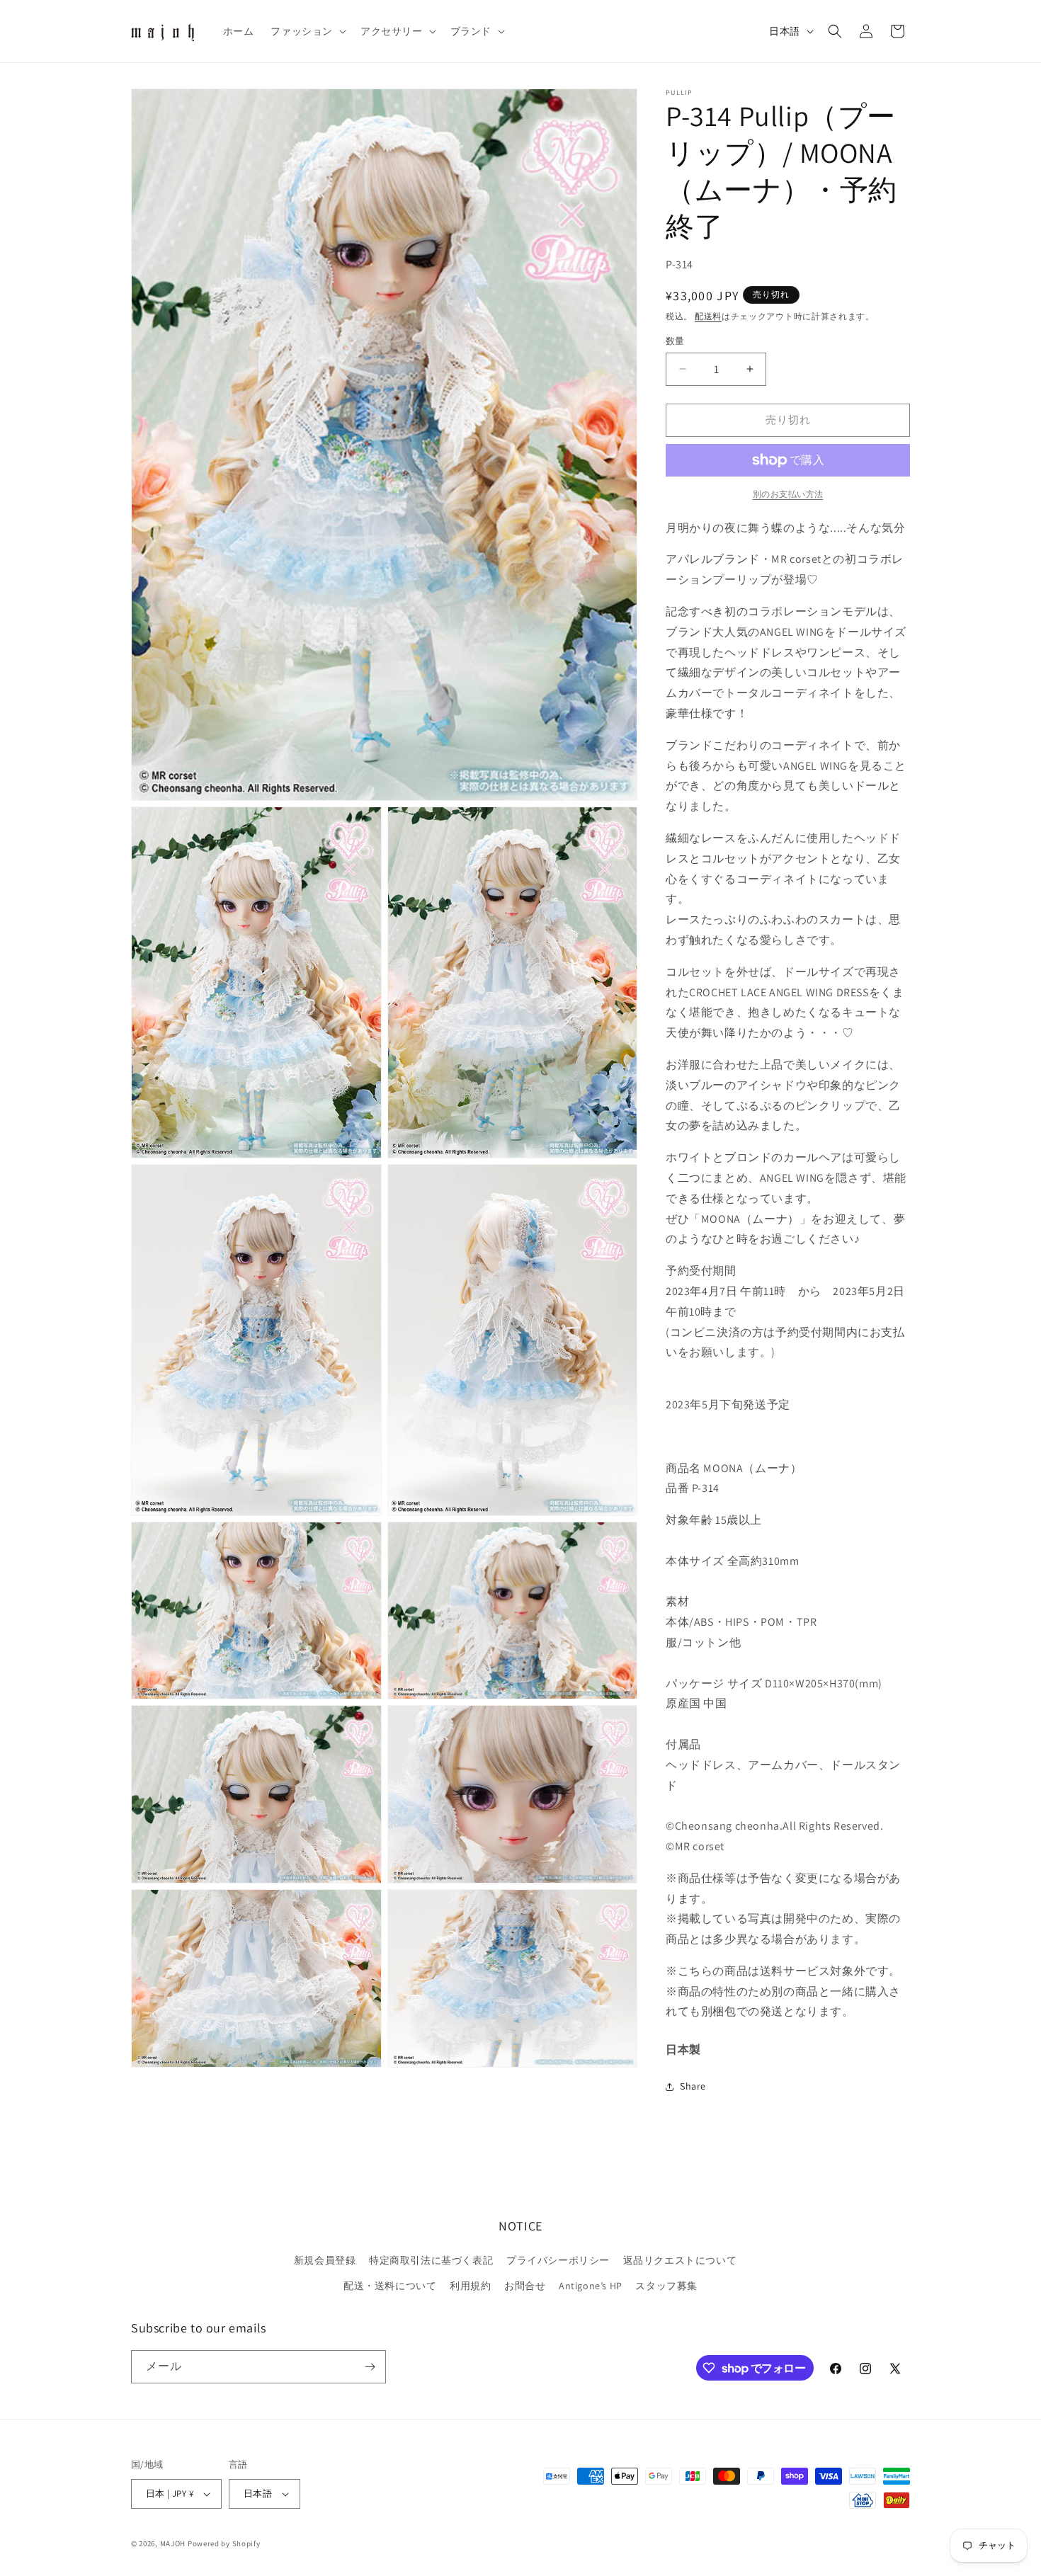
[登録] (370, 2367)
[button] (307, 31)
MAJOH (173, 2543)
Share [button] (693, 2086)
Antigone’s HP (591, 2286)
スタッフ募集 (666, 2286)
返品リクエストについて (680, 2260)
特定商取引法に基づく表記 (431, 2260)
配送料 (708, 316)
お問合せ (525, 2286)
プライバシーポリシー (558, 2260)
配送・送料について (390, 2286)
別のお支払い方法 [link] (788, 494)
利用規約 (470, 2286)
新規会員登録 (325, 2260)
